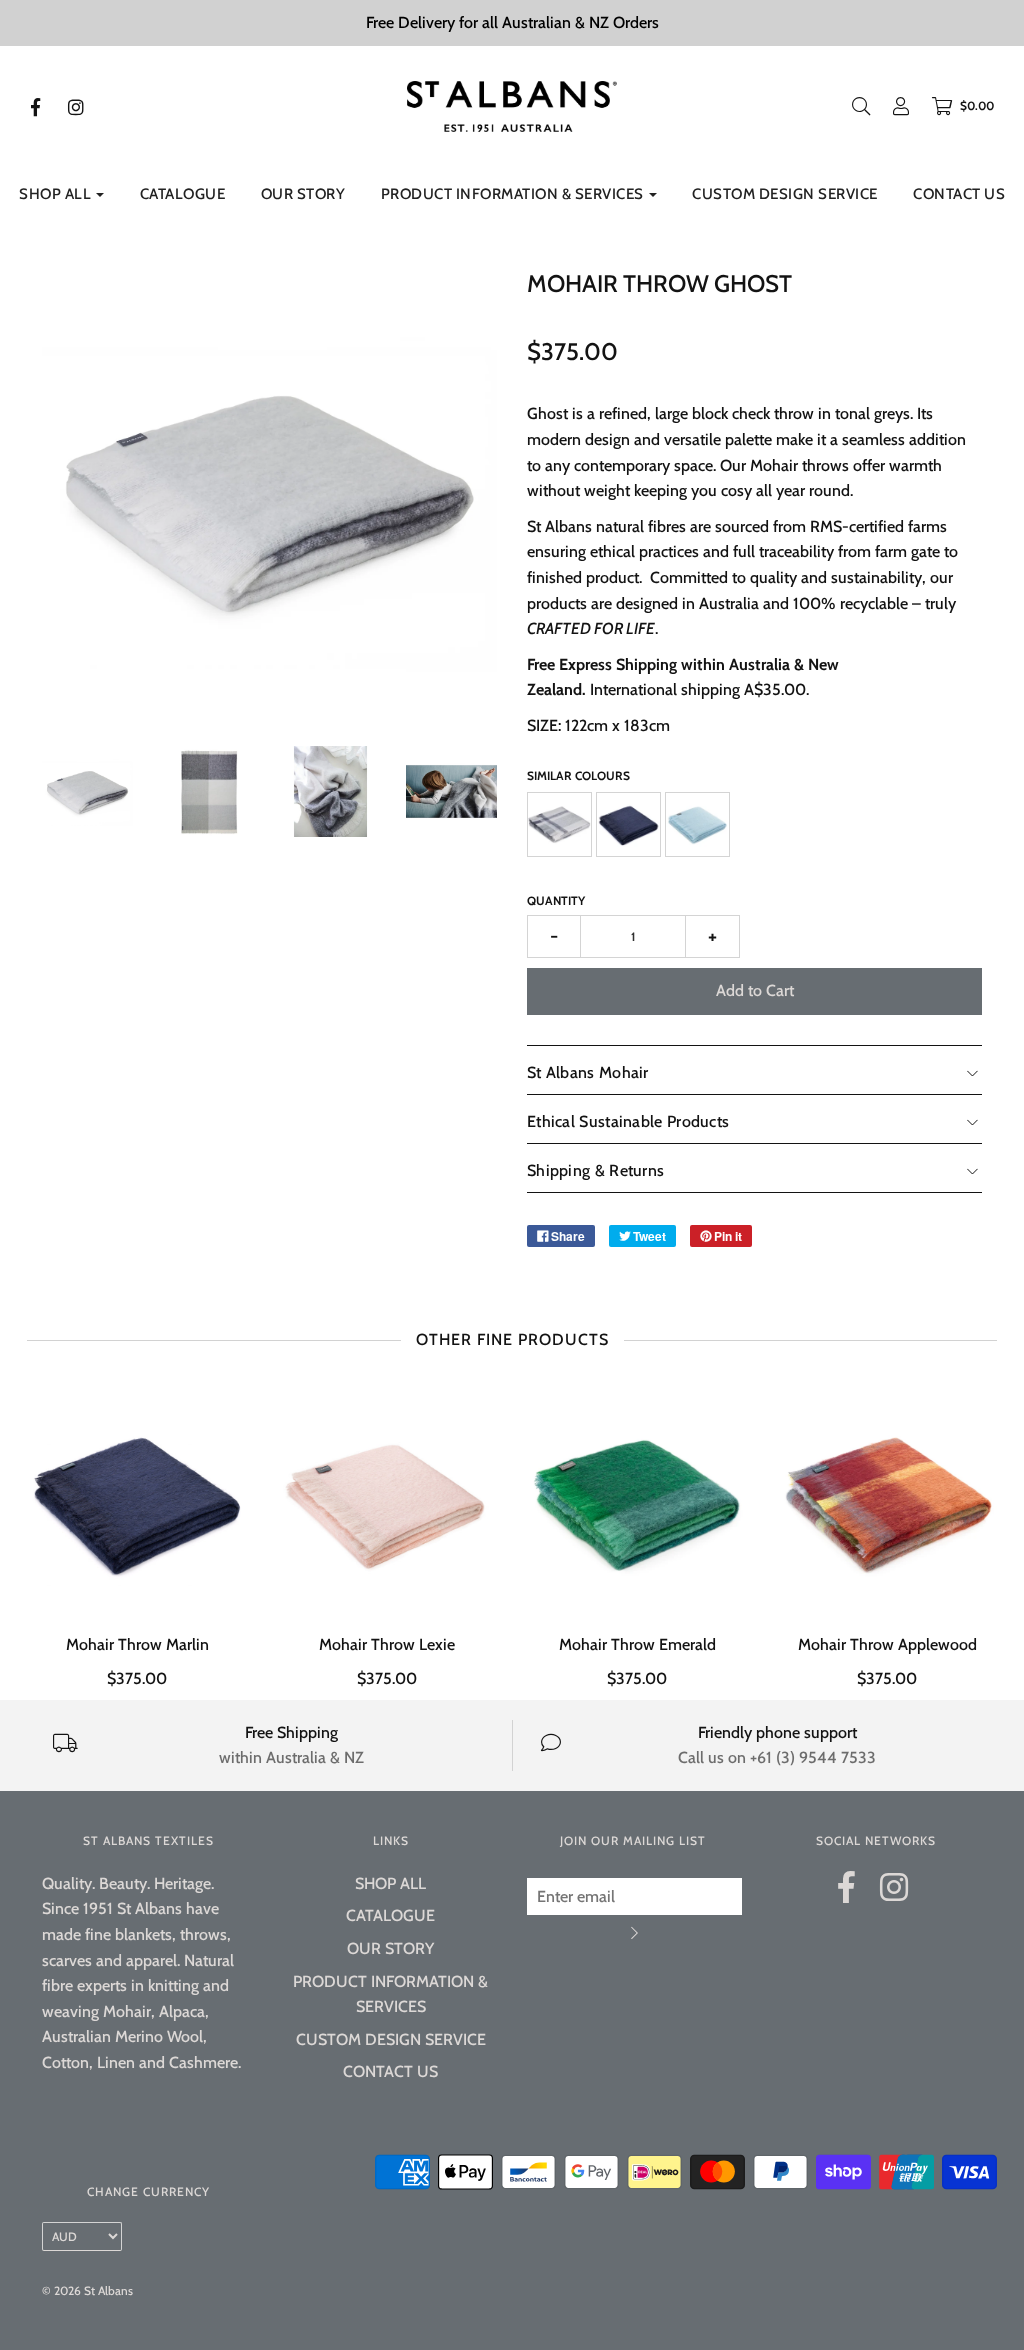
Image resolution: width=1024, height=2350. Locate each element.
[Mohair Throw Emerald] (637, 1502)
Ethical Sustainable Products (628, 1121)
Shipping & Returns (595, 1170)
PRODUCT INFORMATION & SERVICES (390, 1994)
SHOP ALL (390, 1883)
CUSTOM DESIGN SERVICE (785, 194)
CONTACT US (959, 194)
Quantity (556, 900)
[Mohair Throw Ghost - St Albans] (87, 791)
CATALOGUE (183, 194)
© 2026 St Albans (87, 2290)
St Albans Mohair (588, 1072)
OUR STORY (303, 194)
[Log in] (891, 106)
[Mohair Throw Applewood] (887, 1502)
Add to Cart (755, 990)
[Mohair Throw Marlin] (137, 1502)
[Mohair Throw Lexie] (387, 1502)
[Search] (861, 106)
